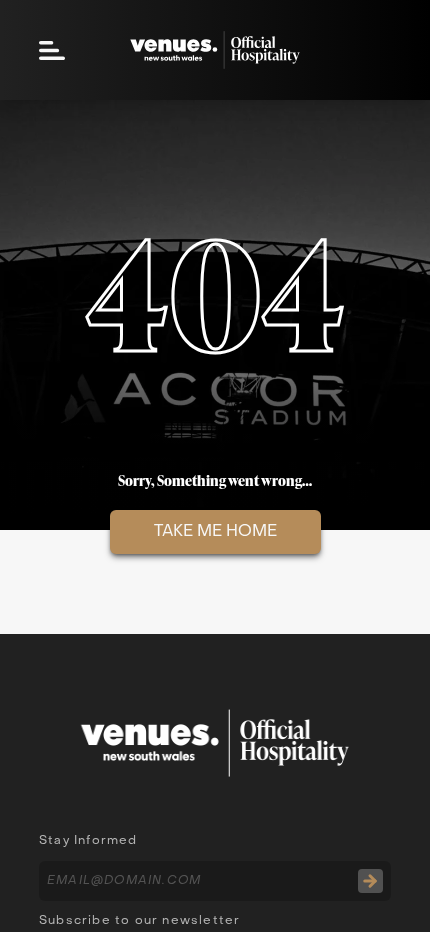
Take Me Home (215, 532)
